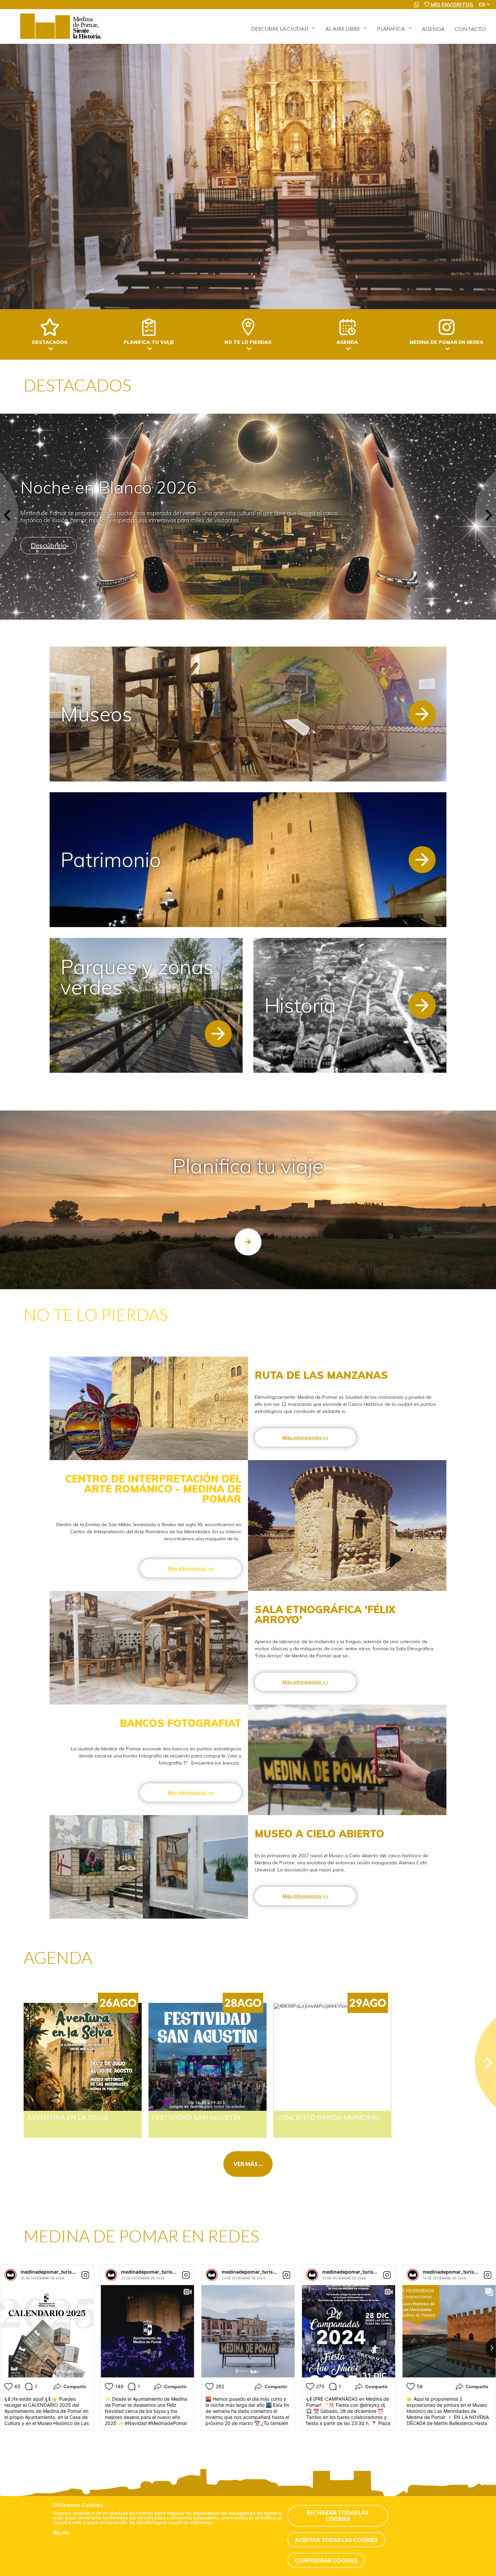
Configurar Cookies (326, 2560)
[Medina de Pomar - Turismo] (62, 39)
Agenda (433, 29)
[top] (248, 1242)
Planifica (391, 28)
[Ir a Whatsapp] (417, 5)
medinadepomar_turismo (50, 2272)
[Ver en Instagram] (85, 2275)
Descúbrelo (49, 545)
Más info (61, 2533)
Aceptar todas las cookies (336, 2540)
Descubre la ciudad (280, 28)
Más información (302, 1438)
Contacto (470, 29)
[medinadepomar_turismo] (10, 2275)
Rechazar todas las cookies (338, 2516)
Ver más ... (248, 2164)
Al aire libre (343, 28)
